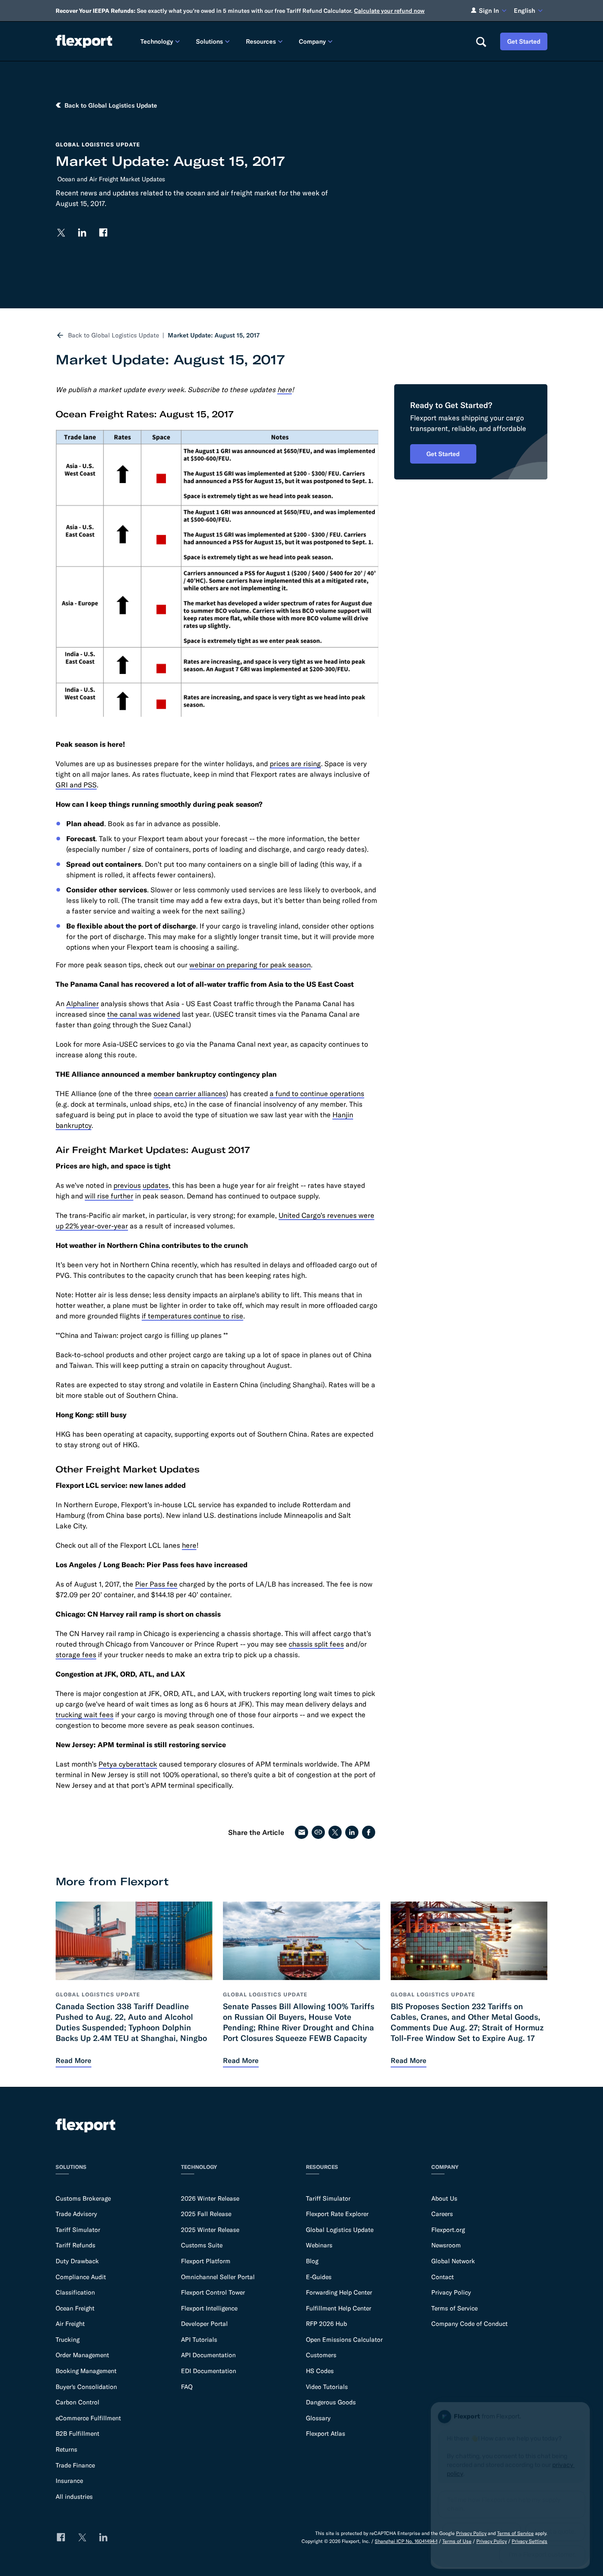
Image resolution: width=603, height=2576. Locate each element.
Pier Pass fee (156, 1584)
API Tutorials (199, 2340)
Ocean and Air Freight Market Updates (111, 179)
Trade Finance (75, 2465)
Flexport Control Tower (213, 2292)
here (189, 1545)
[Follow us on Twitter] (61, 232)
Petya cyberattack (128, 1764)
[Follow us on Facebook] (103, 232)
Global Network (453, 2261)
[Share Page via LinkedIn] (352, 1832)
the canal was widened (144, 1014)
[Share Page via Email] (301, 1832)
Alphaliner (83, 1003)
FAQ (187, 2387)
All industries (74, 2497)
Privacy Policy (451, 2292)
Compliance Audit (81, 2277)
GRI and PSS (76, 785)
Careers (442, 2214)
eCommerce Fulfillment (88, 2418)
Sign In (489, 11)
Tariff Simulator (78, 2230)
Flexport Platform (206, 2261)
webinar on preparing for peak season (250, 965)
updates (156, 1185)
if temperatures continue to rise (192, 1316)
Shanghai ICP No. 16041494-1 (406, 2541)
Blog (312, 2261)
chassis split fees (316, 1644)
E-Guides (319, 2277)
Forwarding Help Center (339, 2292)
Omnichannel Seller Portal (218, 2277)
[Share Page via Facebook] (369, 1832)
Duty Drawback (77, 2261)
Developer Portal (204, 2324)
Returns (66, 2449)
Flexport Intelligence (209, 2308)
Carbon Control (77, 2402)
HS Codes (320, 2371)
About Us (444, 2198)
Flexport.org (448, 2230)
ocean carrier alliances (190, 1093)
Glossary (318, 2418)
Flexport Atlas (326, 2434)
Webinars (319, 2245)
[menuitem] (161, 41)
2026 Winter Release (210, 2198)
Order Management (82, 2355)
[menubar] (301, 41)
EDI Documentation (209, 2371)
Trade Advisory (76, 2214)
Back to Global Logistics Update (113, 335)
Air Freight (70, 2324)
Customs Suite (202, 2245)
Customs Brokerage (83, 2198)
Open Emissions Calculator (344, 2340)
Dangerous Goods (331, 2402)
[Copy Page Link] (318, 1832)
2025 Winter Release (210, 2230)
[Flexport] (84, 41)
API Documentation (208, 2355)
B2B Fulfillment (77, 2434)
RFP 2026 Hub (326, 2324)
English (524, 11)
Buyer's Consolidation (86, 2387)
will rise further (109, 1196)
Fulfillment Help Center (339, 2308)
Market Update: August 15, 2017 (214, 335)
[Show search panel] (481, 41)
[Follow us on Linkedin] (82, 232)
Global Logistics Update (340, 2230)
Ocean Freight (75, 2308)
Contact (443, 2277)
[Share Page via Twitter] (335, 1832)
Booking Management (86, 2371)
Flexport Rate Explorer (337, 2214)
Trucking (68, 2340)
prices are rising (295, 764)
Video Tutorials (327, 2387)
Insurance (69, 2481)
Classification (75, 2292)
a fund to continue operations (317, 1093)
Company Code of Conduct (469, 2324)
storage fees (76, 1655)
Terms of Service (454, 2308)
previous (127, 1185)
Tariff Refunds (75, 2245)
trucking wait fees (85, 1715)
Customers (321, 2355)
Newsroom (446, 2245)
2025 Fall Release (206, 2214)
